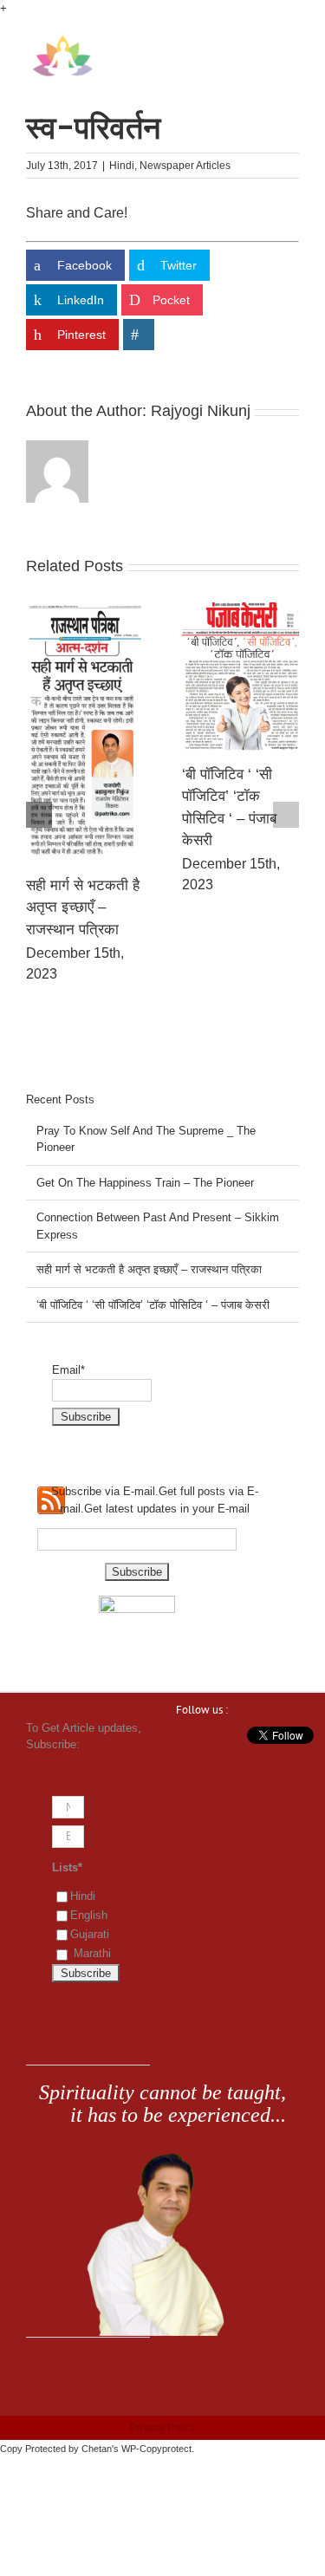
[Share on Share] (139, 335)
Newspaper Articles (185, 166)
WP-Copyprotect (156, 2449)
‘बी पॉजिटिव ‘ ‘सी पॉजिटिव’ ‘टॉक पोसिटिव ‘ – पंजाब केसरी (153, 1305)
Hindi (122, 166)
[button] (39, 815)
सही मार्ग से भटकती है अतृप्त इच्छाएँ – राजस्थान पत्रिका (221, 907)
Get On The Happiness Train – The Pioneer (145, 1183)
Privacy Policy (163, 2428)
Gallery (67, 742)
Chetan (97, 2449)
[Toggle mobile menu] (292, 44)
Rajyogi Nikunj (201, 411)
